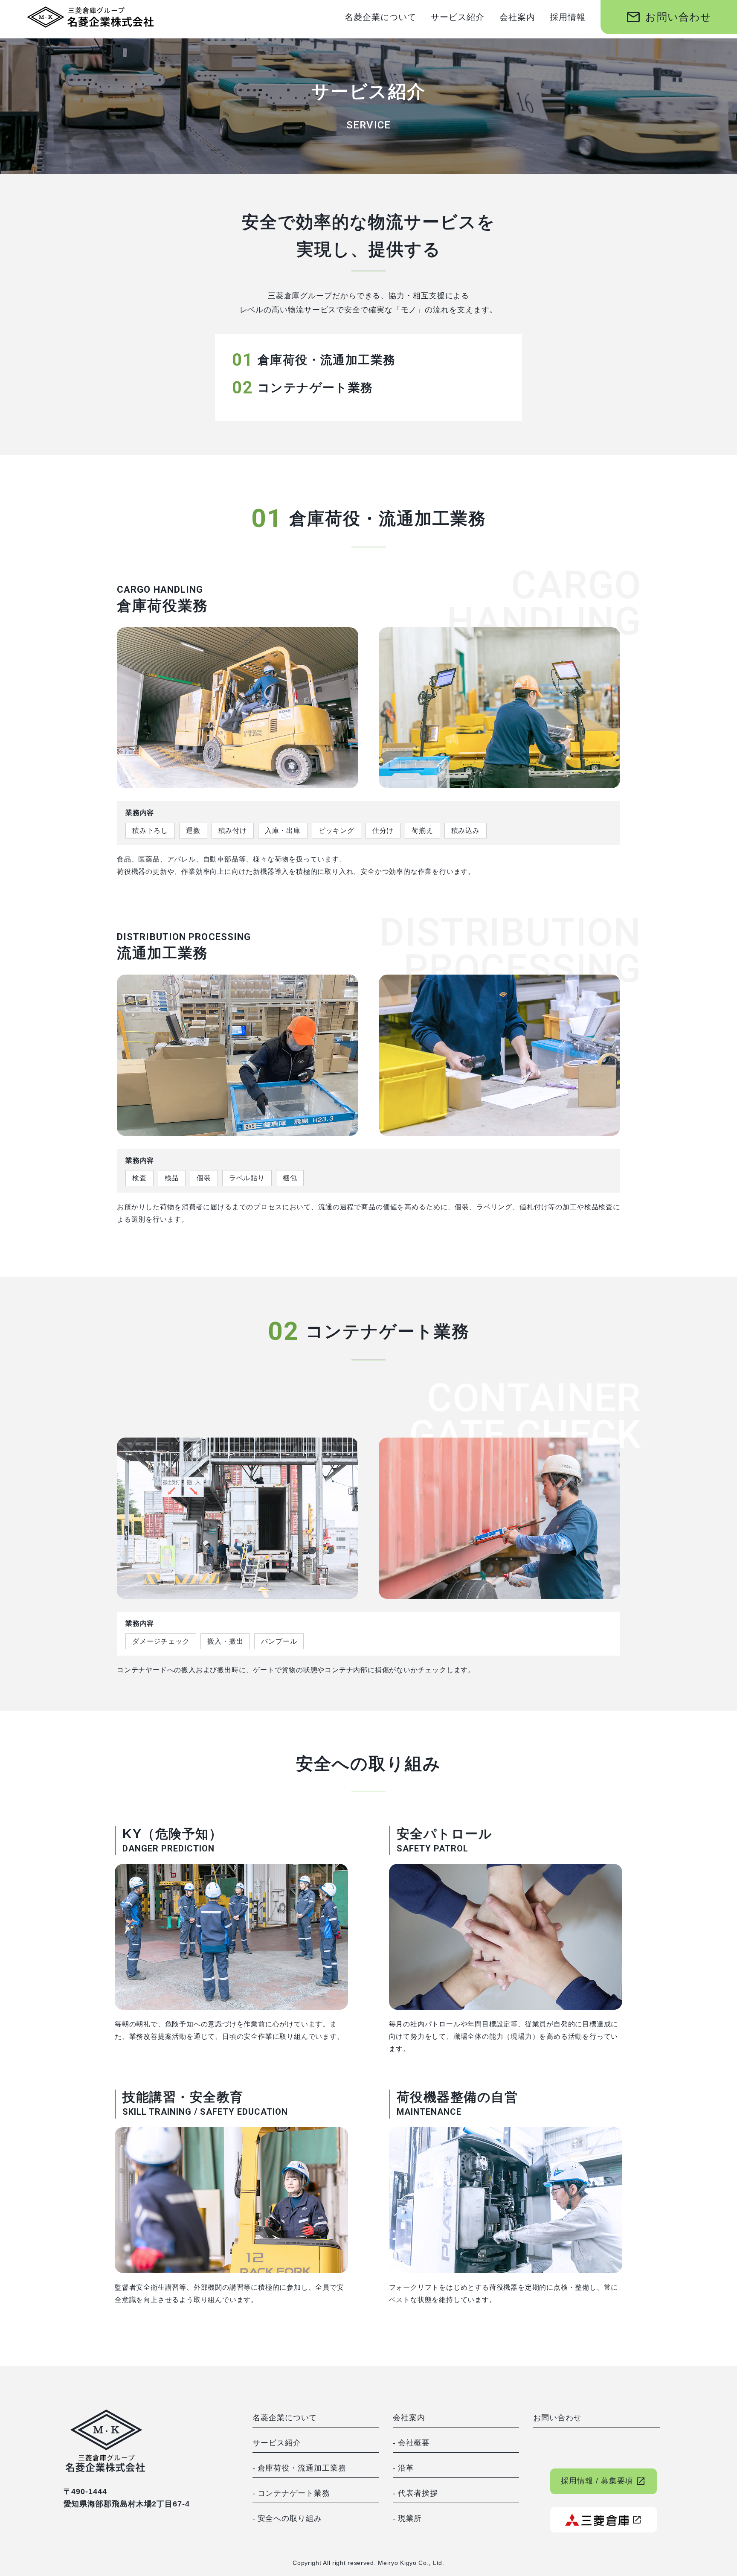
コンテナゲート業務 (294, 2493)
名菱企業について (380, 17)
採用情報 (568, 17)
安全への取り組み (290, 2518)
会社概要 (414, 2443)
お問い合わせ (669, 17)
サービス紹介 (458, 17)
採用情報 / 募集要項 (603, 2481)
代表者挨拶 (418, 2493)
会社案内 (517, 17)
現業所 (410, 2518)
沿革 (406, 2468)
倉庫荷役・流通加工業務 (302, 2468)
